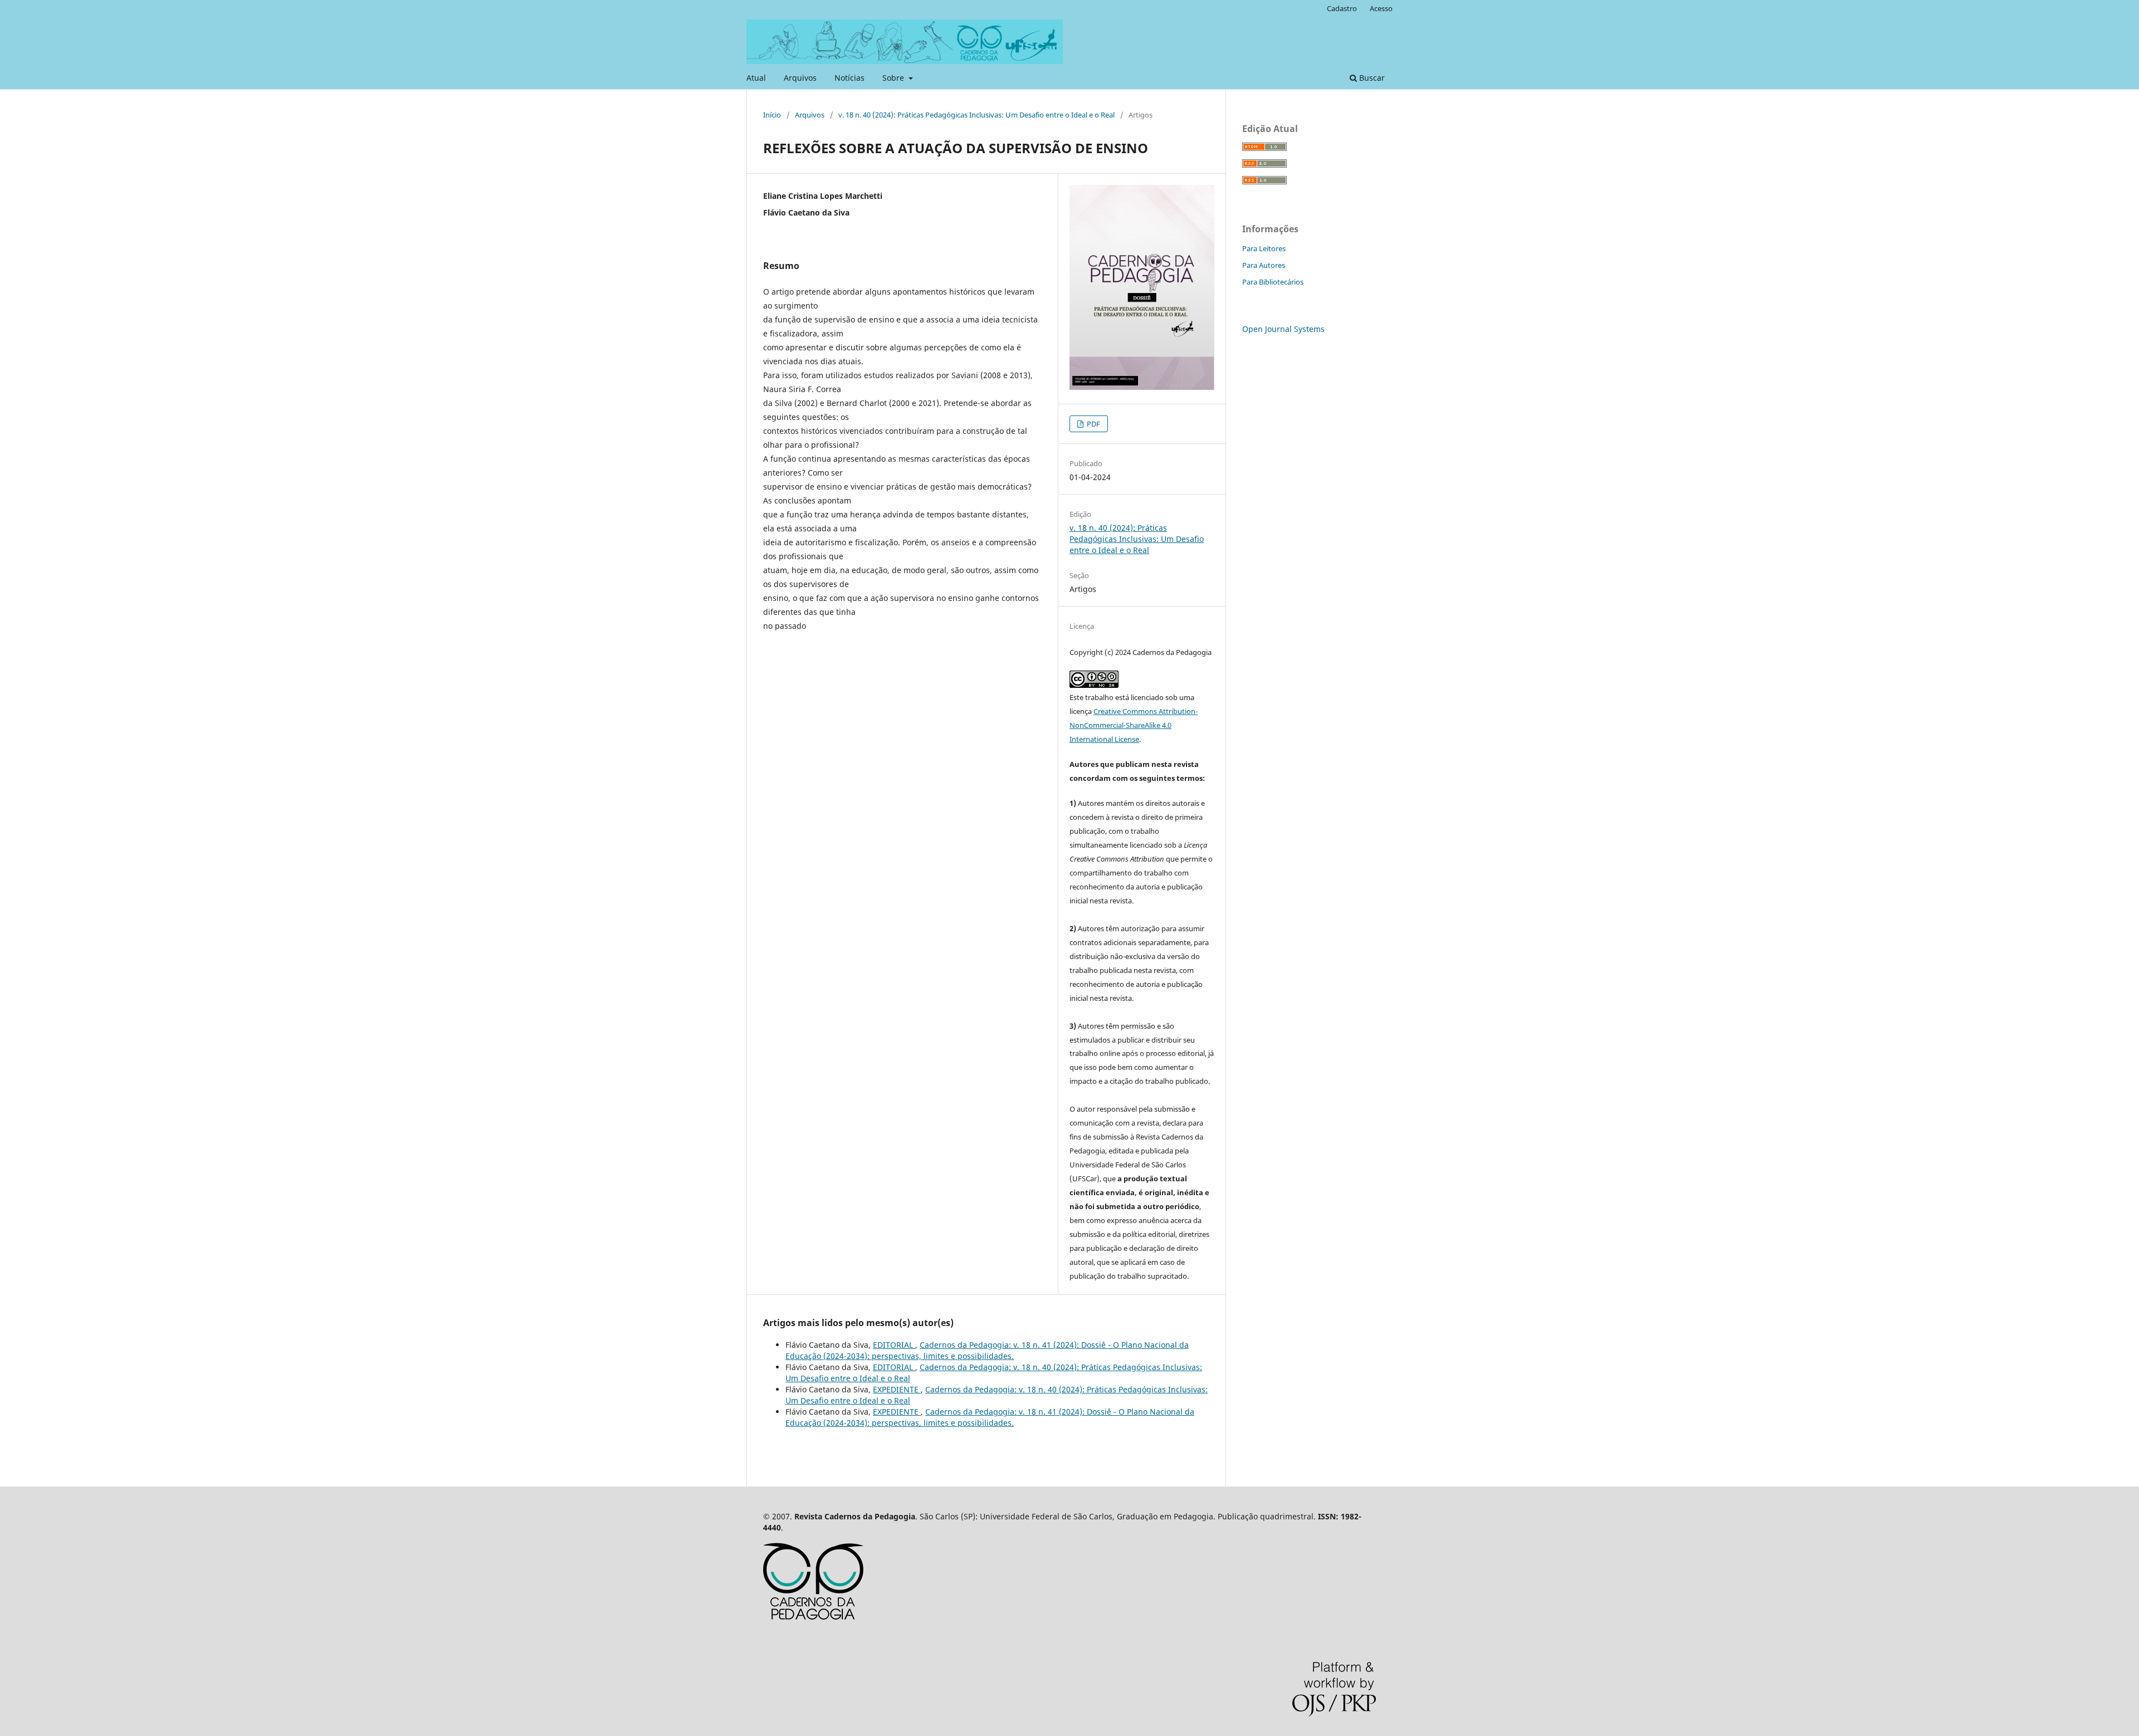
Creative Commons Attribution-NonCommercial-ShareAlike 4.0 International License (1134, 725)
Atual (756, 78)
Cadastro (1342, 8)
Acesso (1381, 8)
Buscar (1371, 78)
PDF (1093, 424)
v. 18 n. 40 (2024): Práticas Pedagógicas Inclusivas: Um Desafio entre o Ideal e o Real (976, 115)
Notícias (849, 78)
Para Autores (1264, 265)
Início (772, 115)
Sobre (894, 78)
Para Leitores (1264, 248)
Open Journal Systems (1283, 329)
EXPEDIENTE (897, 1389)
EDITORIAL (894, 1345)
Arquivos (800, 78)
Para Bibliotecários (1273, 282)
